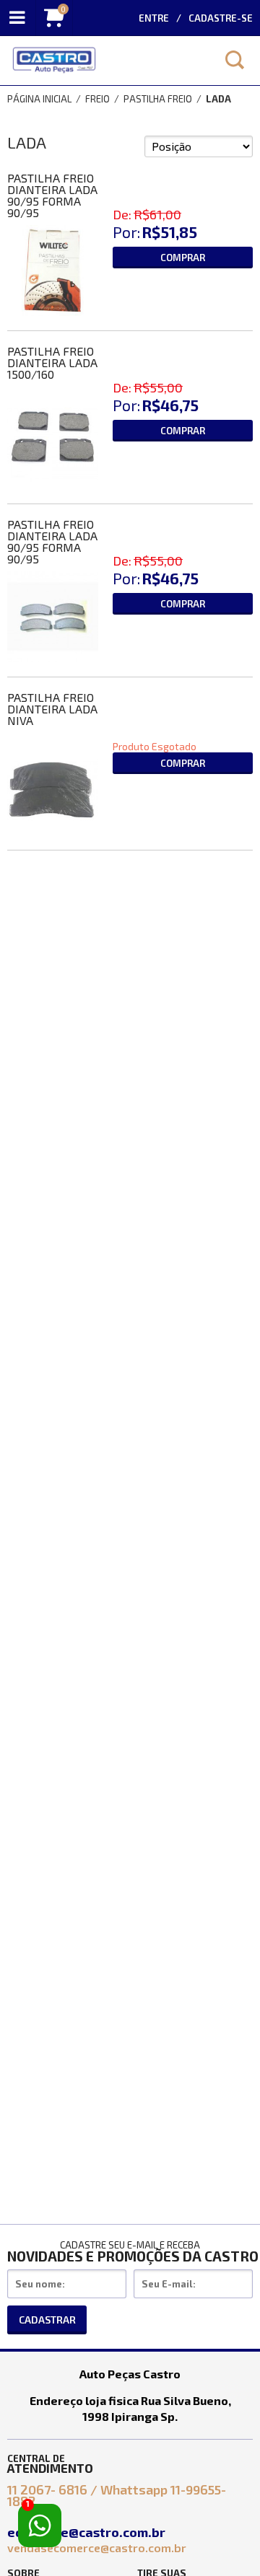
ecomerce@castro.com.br (88, 2532)
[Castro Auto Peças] (105, 61)
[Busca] (235, 60)
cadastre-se (221, 18)
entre (154, 18)
